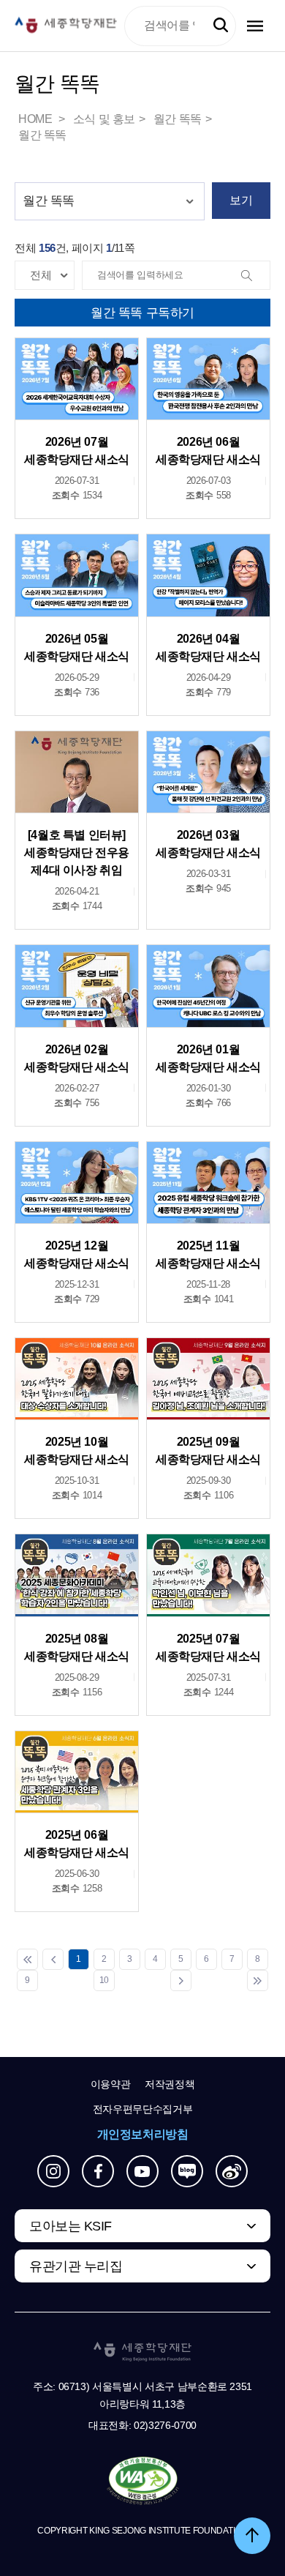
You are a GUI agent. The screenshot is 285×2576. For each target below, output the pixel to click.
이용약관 (111, 2084)
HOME (37, 119)
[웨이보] (232, 2171)
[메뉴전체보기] (255, 26)
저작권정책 (170, 2084)
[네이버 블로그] (187, 2171)
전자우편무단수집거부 (143, 2109)
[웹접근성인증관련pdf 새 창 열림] (143, 2482)
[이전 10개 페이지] (53, 1959)
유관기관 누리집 (76, 2266)
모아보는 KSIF (71, 2226)
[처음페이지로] (27, 1959)
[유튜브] (142, 2171)
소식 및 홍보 (104, 119)
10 (104, 1980)
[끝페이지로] (258, 1980)
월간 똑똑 (178, 119)
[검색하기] (221, 26)
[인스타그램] (53, 2171)
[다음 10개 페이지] (181, 1980)
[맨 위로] (252, 2536)
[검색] (255, 276)
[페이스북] (98, 2171)
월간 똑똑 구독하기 (142, 313)
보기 (241, 200)
